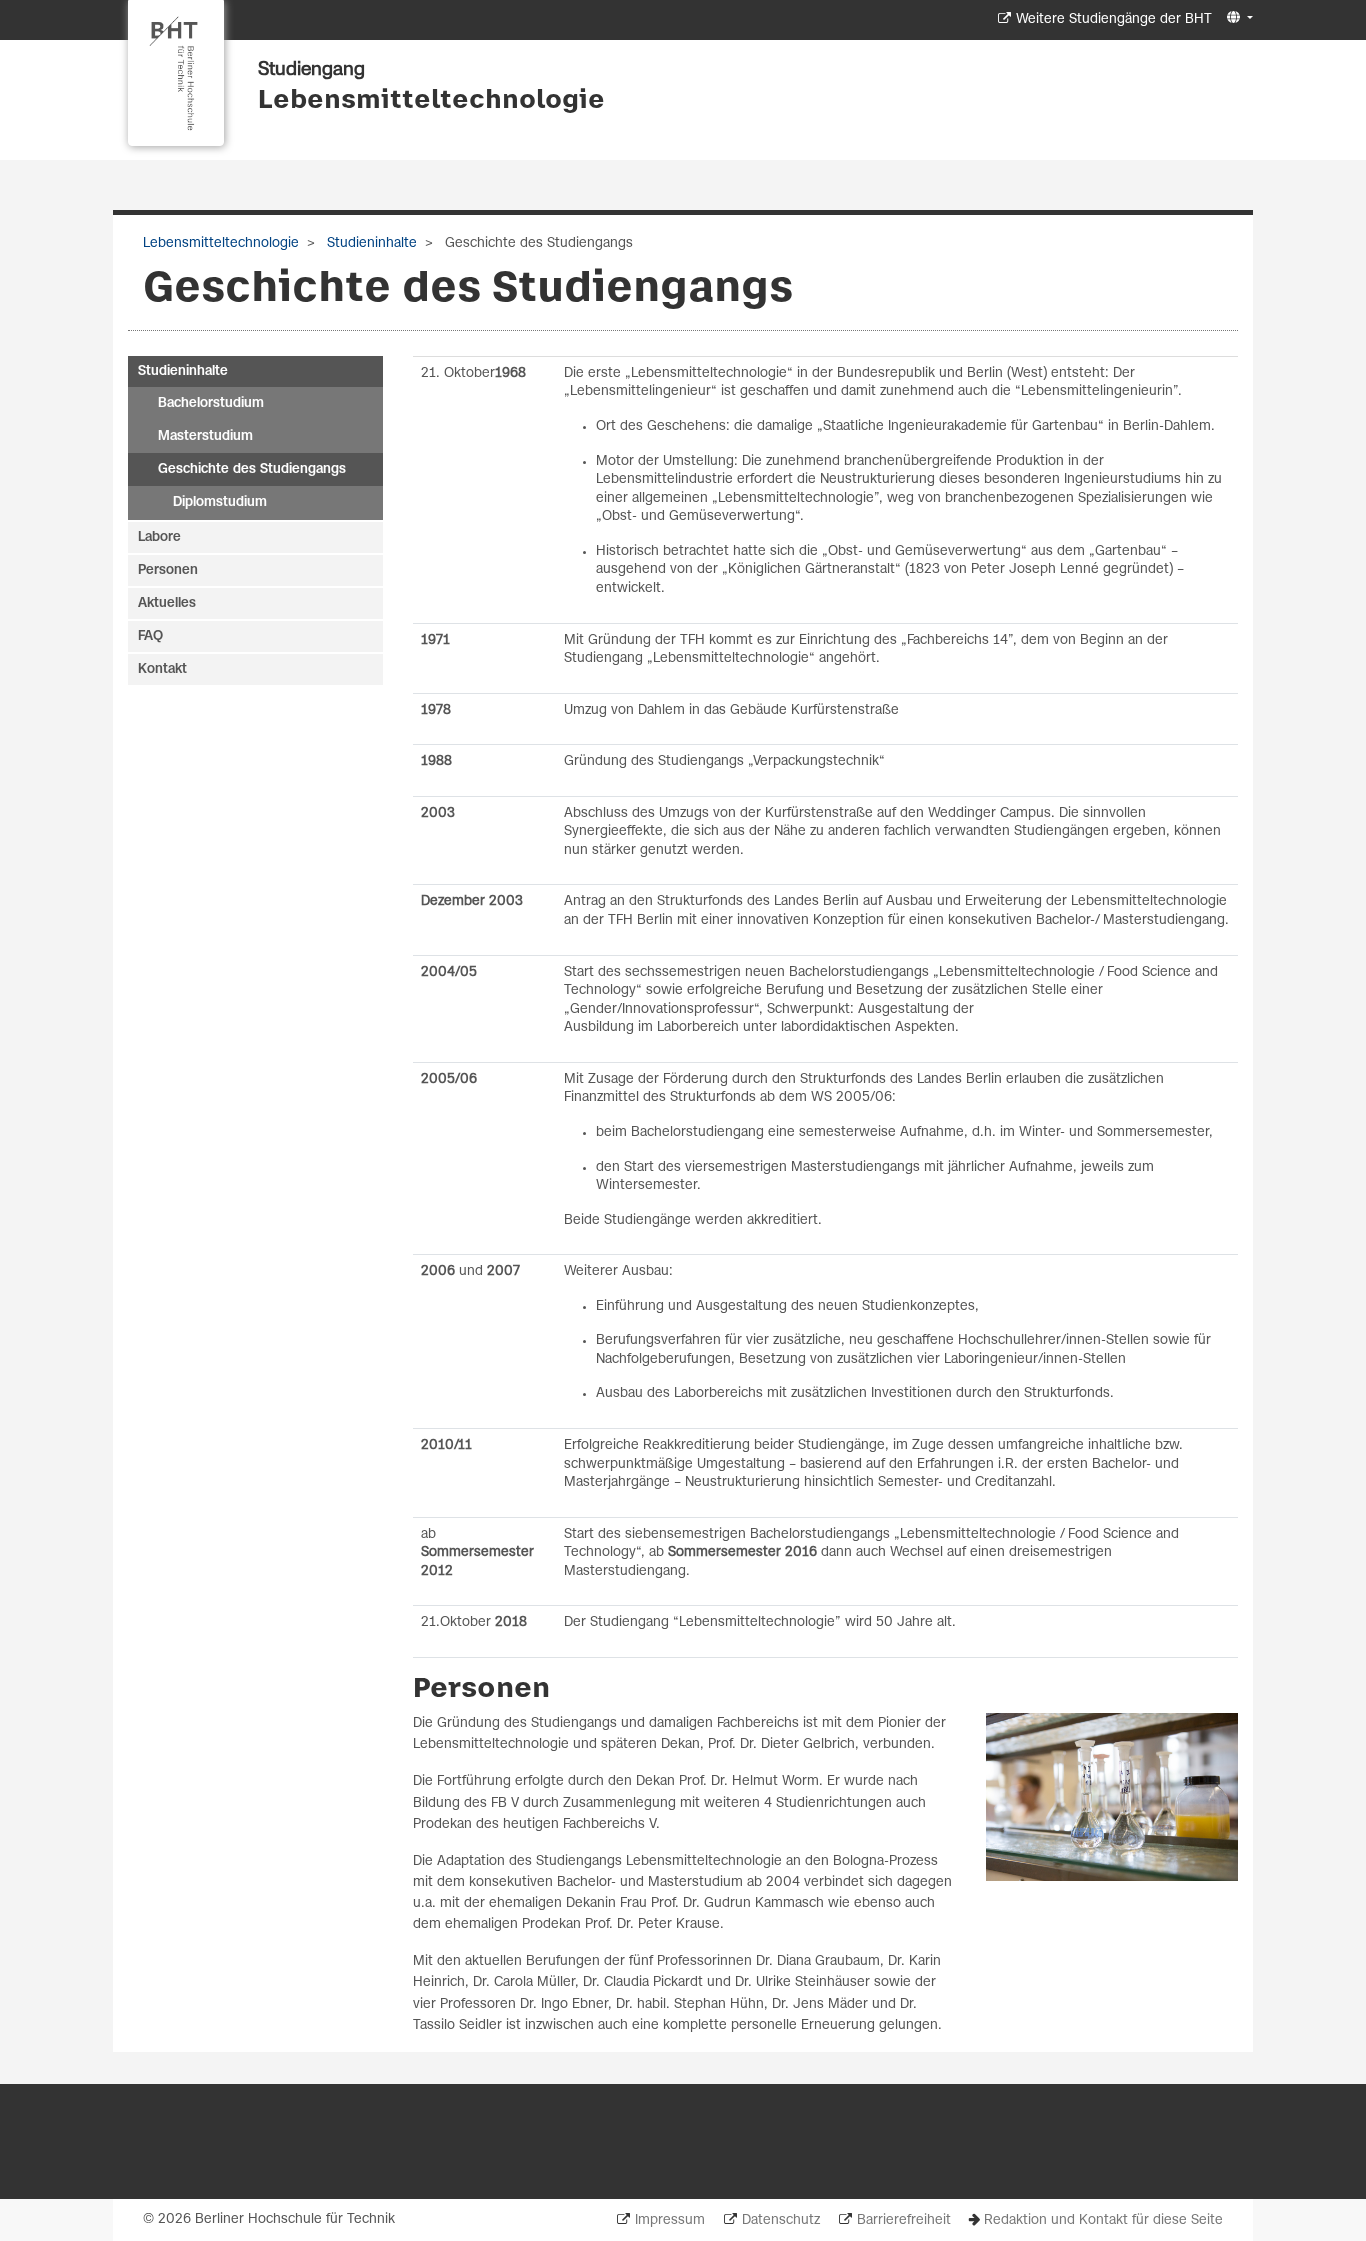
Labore (159, 537)
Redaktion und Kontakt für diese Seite (1103, 2220)
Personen (168, 570)
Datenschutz (781, 2220)
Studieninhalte (370, 243)
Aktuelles (167, 603)
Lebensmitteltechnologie (431, 101)
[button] (1237, 18)
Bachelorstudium (211, 403)
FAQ (150, 636)
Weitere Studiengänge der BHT (1114, 19)
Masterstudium (205, 436)
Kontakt (162, 669)
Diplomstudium (220, 502)
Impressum (670, 2220)
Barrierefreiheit (904, 2220)
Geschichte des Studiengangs (252, 469)
